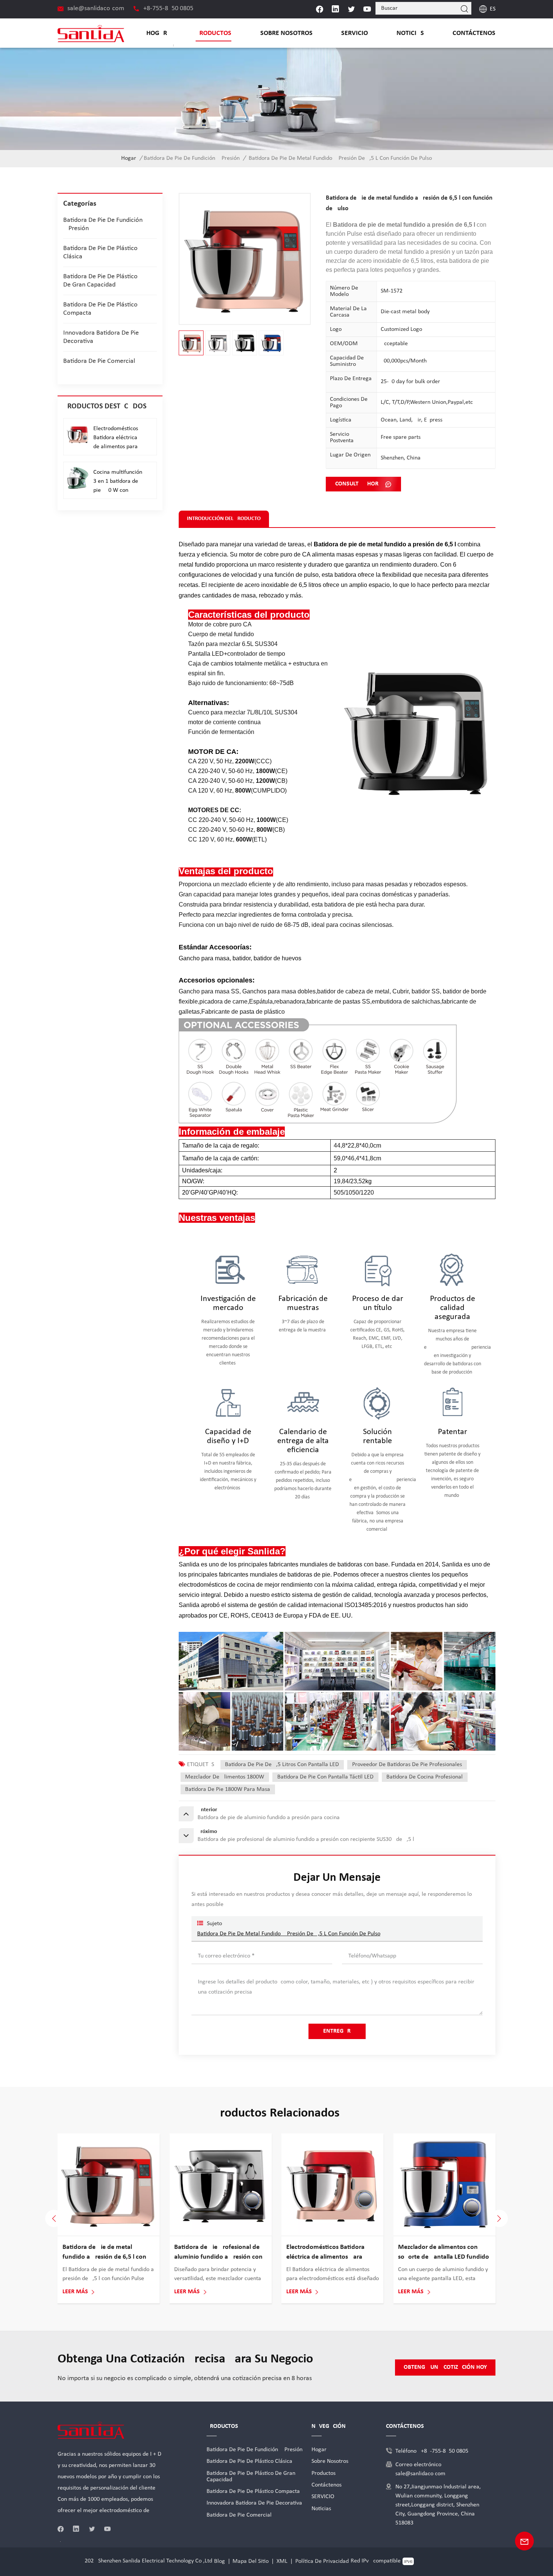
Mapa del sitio (251, 2561)
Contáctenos (474, 33)
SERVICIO (355, 33)
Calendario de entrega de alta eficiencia (303, 1441)
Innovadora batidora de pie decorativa (101, 337)
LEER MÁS (75, 2292)
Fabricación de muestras (303, 1303)
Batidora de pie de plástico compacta (100, 309)
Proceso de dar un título (378, 1303)
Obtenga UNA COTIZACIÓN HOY (445, 2367)
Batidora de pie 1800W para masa (228, 1789)
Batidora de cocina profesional (425, 1777)
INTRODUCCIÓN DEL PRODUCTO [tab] (224, 519)
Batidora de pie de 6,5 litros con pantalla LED (282, 1765)
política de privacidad (322, 2561)
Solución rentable (378, 1437)
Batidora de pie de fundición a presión (192, 158)
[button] (499, 2218)
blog (220, 2561)
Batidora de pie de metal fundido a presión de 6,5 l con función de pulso (289, 1934)
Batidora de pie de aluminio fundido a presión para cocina (105, 2252)
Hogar (157, 33)
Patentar (453, 1432)
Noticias (410, 33)
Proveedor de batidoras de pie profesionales (407, 1765)
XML (282, 2561)
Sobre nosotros (286, 33)
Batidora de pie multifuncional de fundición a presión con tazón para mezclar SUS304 (220, 2253)
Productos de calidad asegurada (453, 1308)
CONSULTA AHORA (359, 484)
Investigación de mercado (228, 1303)
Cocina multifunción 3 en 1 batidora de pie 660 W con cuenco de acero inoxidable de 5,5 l (118, 482)
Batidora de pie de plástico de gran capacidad (100, 281)
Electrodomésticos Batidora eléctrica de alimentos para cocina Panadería (116, 438)
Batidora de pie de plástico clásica (100, 252)
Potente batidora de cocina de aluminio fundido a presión (329, 2252)
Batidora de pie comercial (99, 361)
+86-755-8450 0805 (168, 8)
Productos (213, 33)
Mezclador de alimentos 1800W (225, 1777)
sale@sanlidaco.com (96, 8)
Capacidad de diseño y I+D (228, 1437)
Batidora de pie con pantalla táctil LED (325, 1777)
